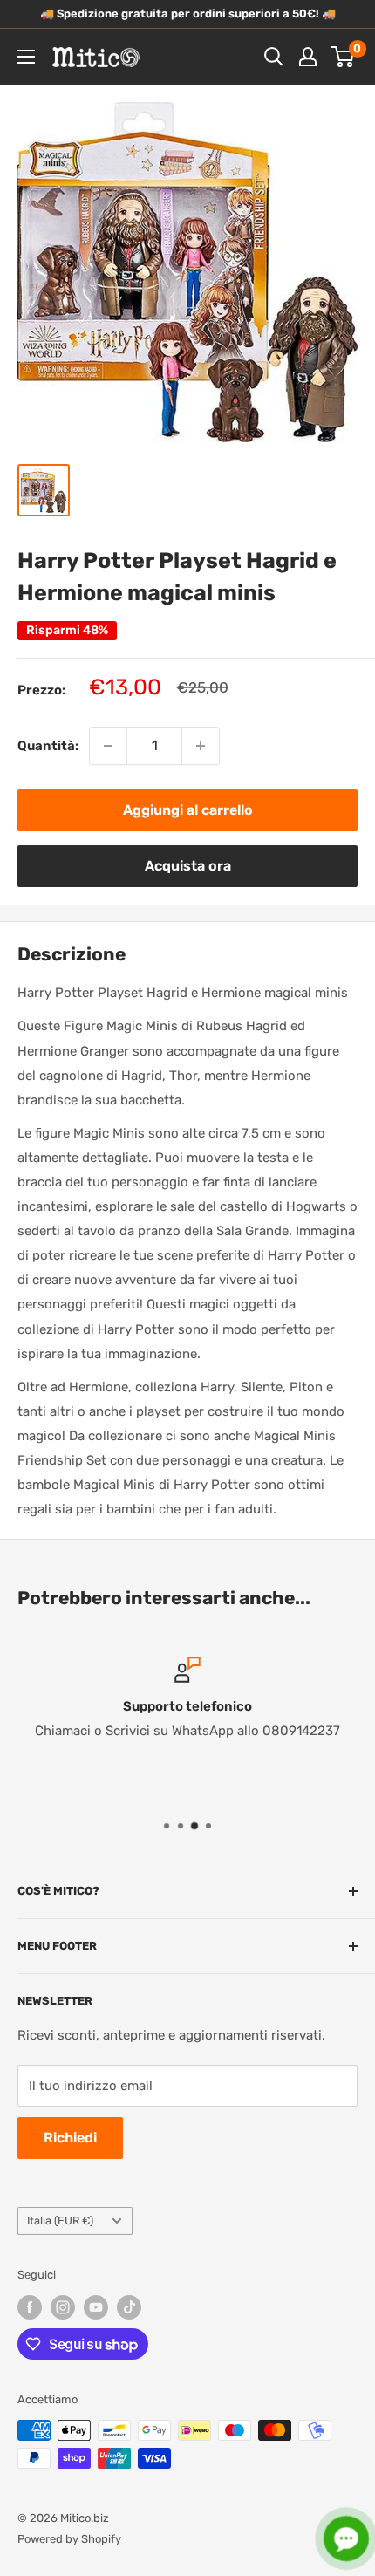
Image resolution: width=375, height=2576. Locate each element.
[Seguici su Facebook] (30, 2307)
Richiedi (70, 2138)
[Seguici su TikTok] (129, 2307)
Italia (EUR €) (60, 2221)
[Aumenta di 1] (201, 746)
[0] (343, 57)
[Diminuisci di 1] (108, 746)
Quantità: (48, 746)
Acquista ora (188, 866)
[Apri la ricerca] (274, 57)
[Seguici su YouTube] (96, 2307)
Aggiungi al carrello (188, 810)
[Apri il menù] (26, 57)
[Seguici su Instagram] (63, 2307)
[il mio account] (308, 57)
